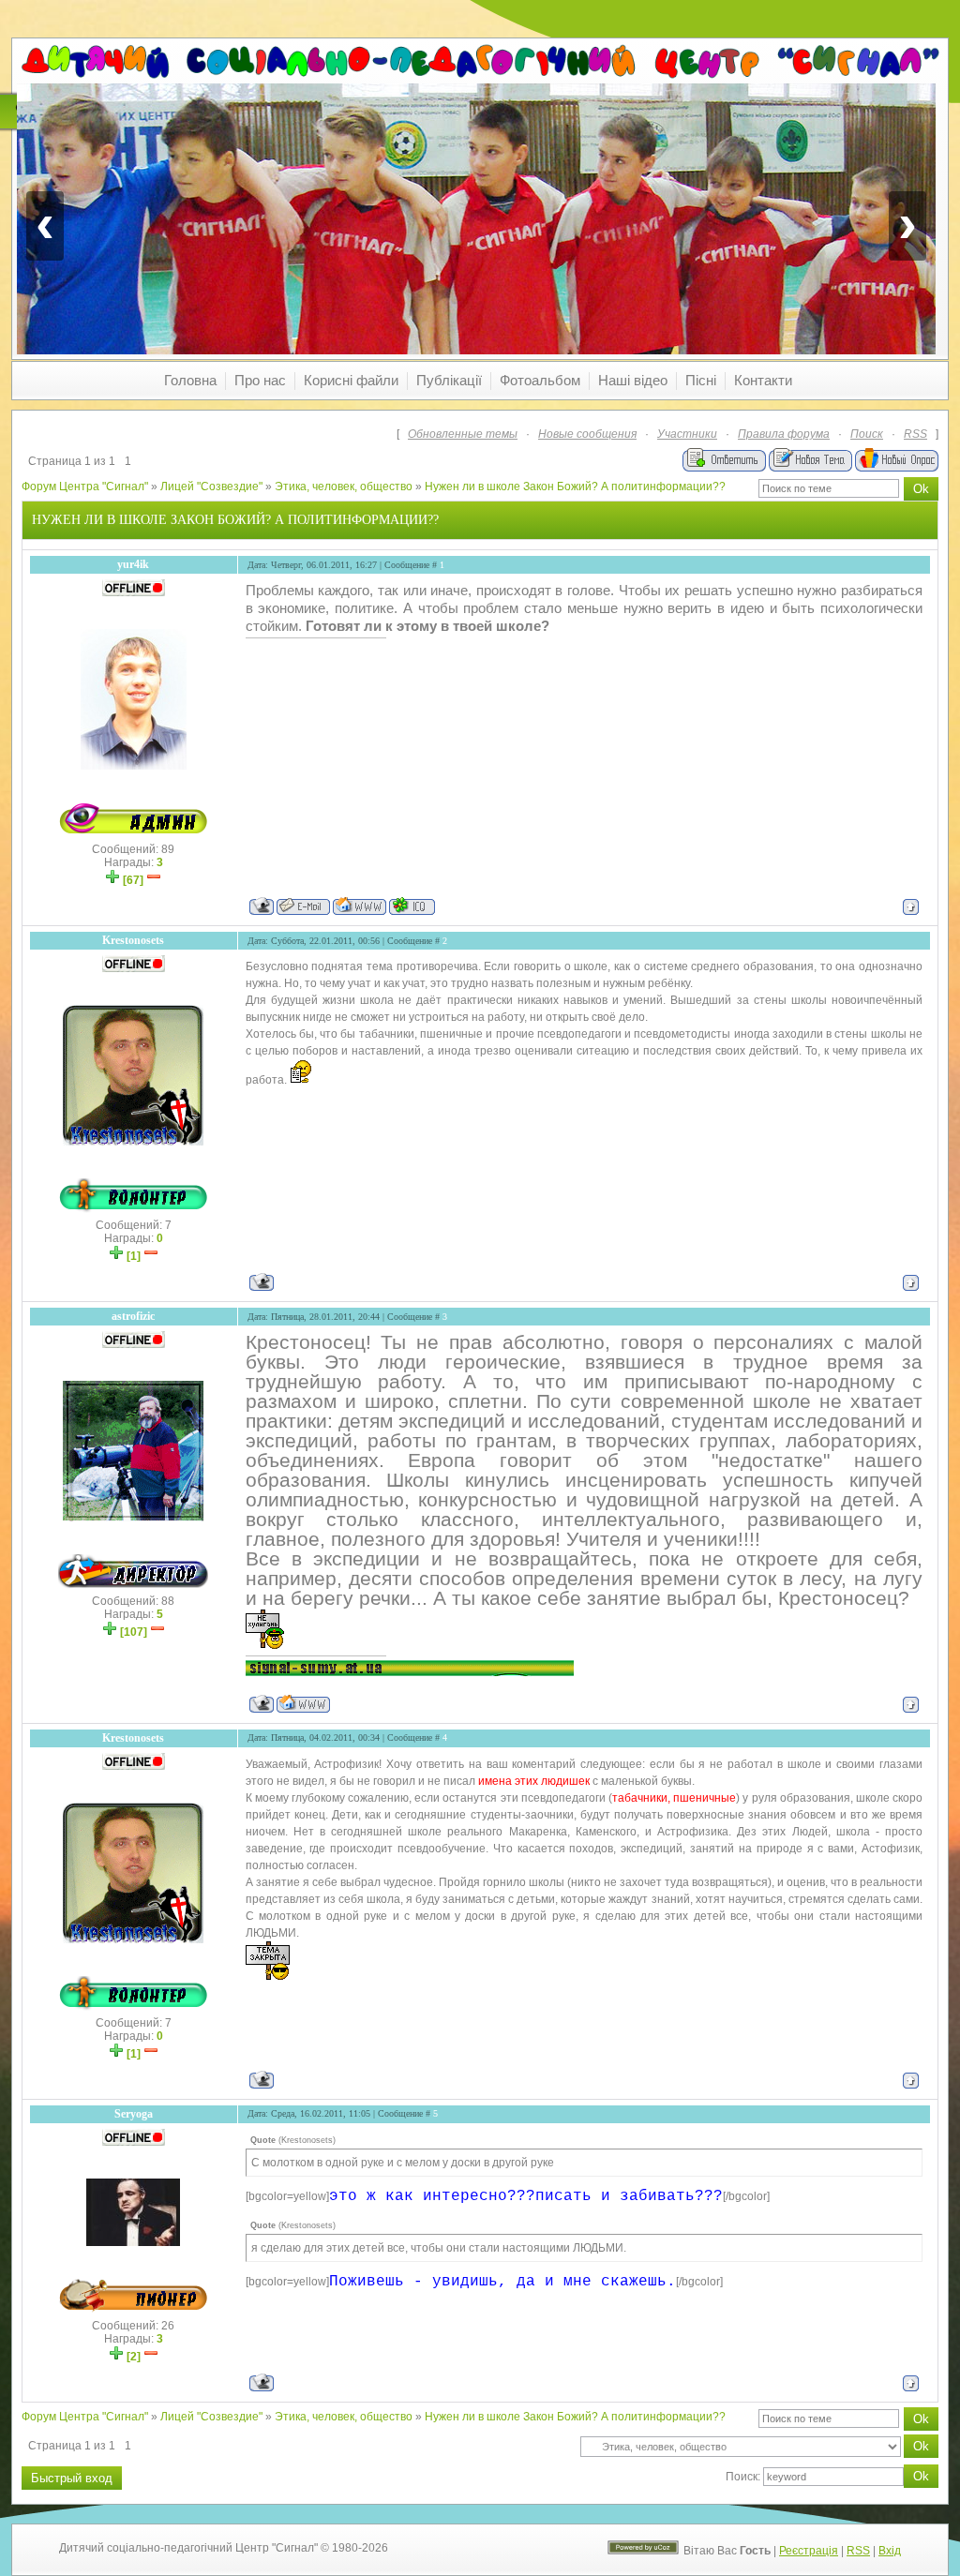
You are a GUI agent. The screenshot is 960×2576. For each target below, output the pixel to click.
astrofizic (133, 1316)
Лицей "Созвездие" (211, 487)
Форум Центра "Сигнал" (85, 487)
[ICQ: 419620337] (412, 906)
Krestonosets (133, 940)
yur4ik (133, 564)
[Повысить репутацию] (112, 880)
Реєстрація (809, 2551)
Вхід (890, 2551)
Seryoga (134, 2114)
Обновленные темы (463, 434)
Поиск (867, 434)
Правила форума (784, 434)
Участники (687, 434)
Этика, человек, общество (344, 487)
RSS (915, 434)
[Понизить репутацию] (154, 880)
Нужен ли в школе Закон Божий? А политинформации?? (575, 487)
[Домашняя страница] (360, 906)
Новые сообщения (587, 434)
